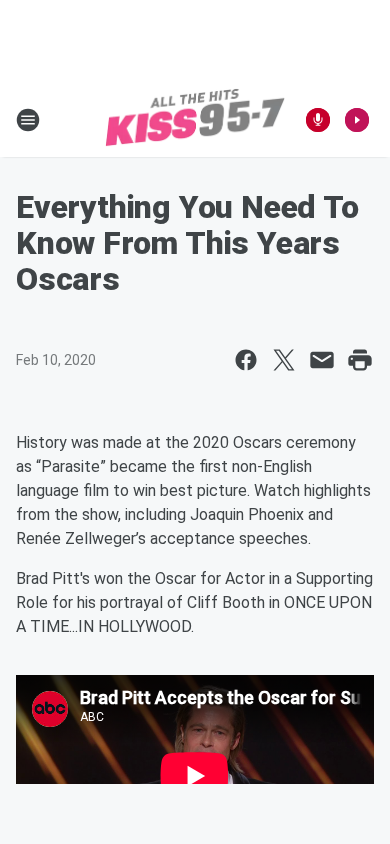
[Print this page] (360, 360)
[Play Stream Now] (357, 120)
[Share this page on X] (284, 360)
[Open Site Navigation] (28, 120)
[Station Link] (195, 120)
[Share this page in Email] (322, 360)
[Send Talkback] (318, 120)
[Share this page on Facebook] (246, 360)
